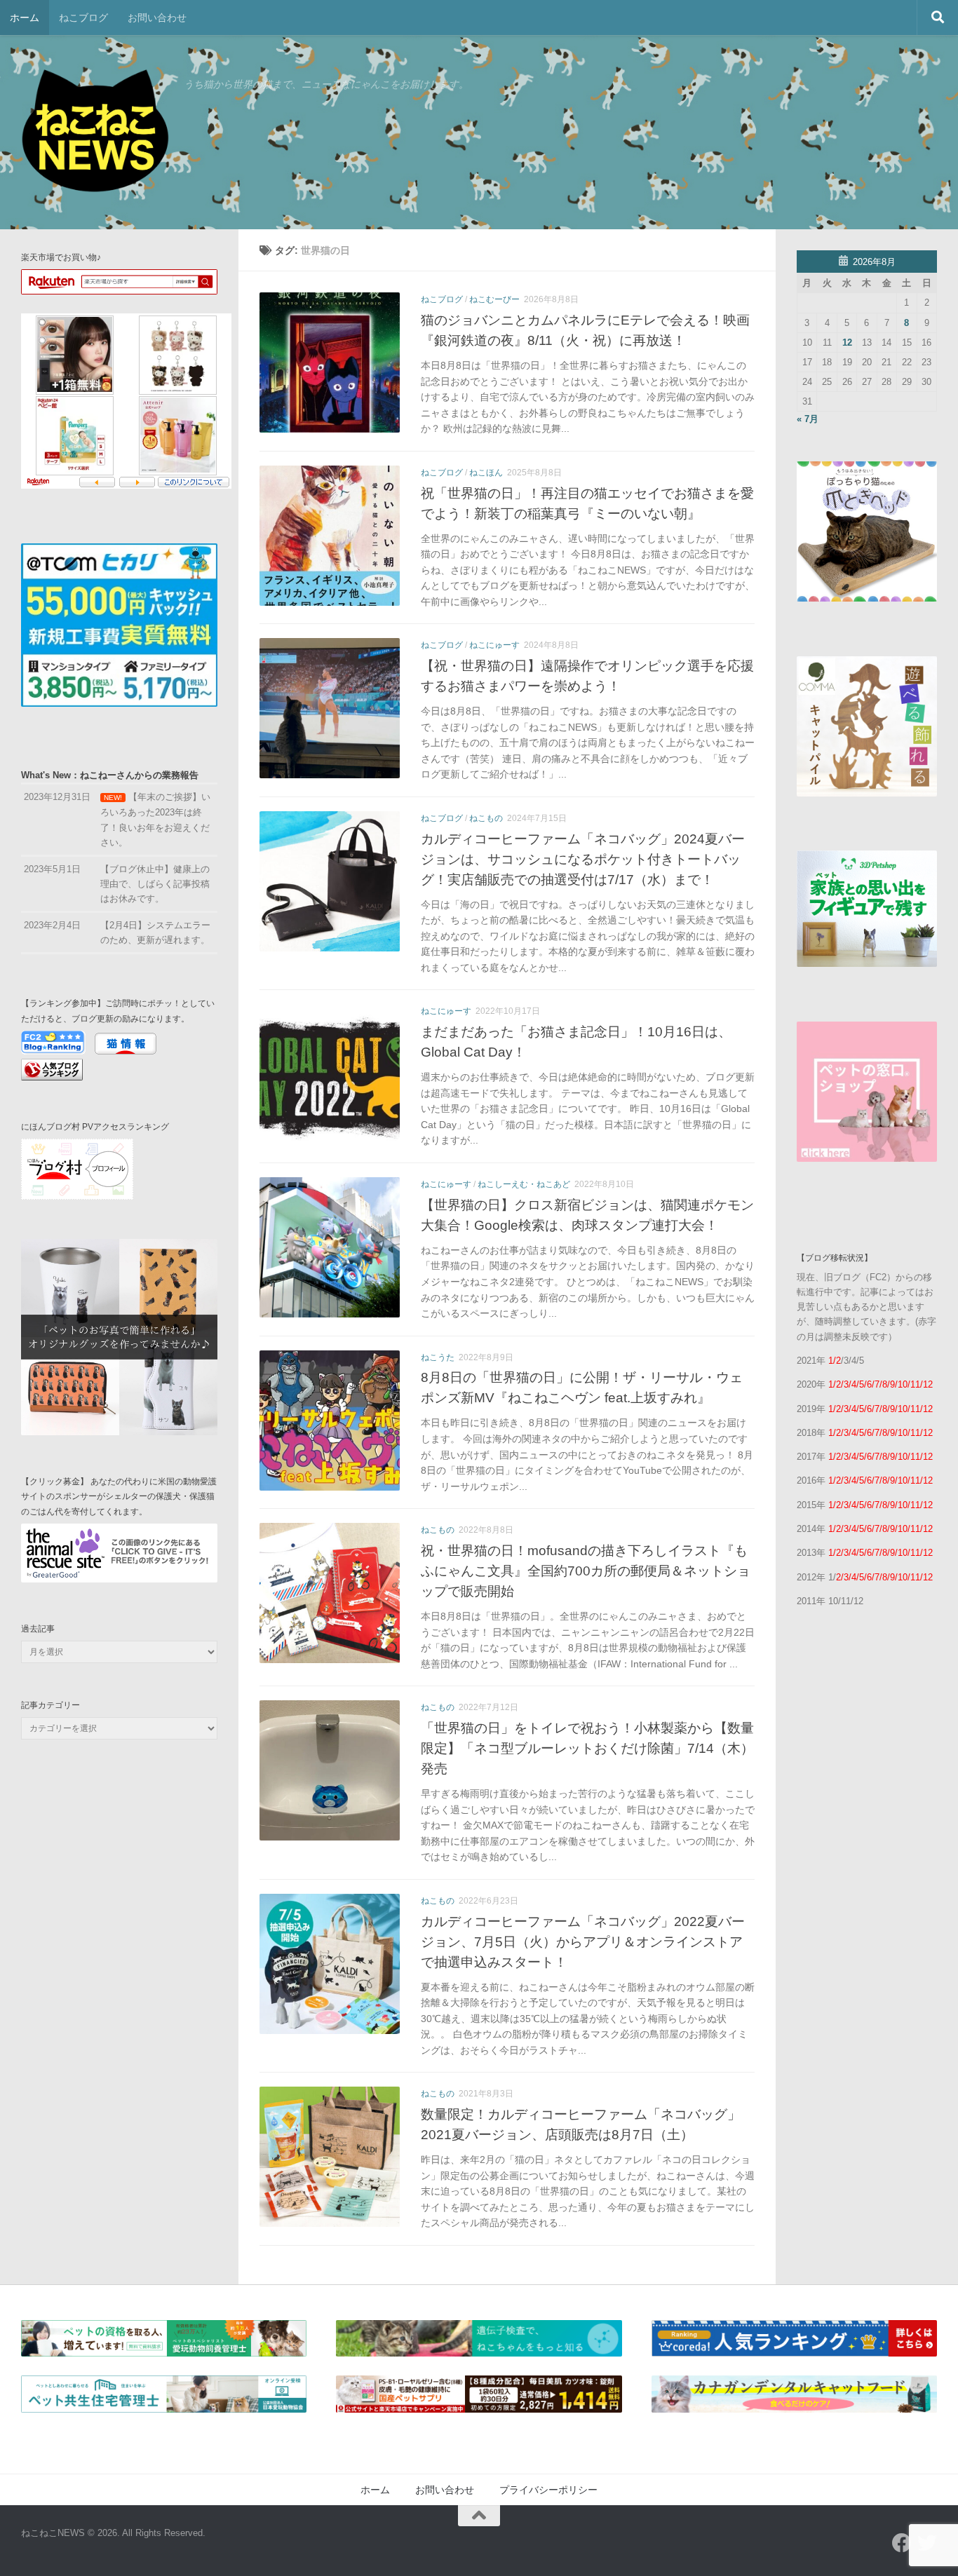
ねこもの (486, 818)
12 (847, 343)
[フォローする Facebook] (902, 2543)
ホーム (25, 18)
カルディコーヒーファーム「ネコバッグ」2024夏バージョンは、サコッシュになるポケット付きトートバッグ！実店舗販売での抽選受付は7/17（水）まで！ (583, 859)
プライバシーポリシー (548, 2490)
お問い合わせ (157, 18)
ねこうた (438, 1357)
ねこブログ (83, 18)
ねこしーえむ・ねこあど (524, 1184)
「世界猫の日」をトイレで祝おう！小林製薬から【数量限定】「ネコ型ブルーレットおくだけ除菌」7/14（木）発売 (587, 1748)
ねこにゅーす (494, 645)
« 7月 (808, 419)
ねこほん (486, 473)
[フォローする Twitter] (927, 2543)
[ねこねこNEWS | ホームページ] (95, 133)
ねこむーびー (494, 299)
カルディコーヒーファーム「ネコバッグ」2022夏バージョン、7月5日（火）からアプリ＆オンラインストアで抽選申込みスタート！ (583, 1941)
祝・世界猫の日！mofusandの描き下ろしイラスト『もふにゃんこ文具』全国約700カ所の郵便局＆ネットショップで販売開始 (586, 1571)
